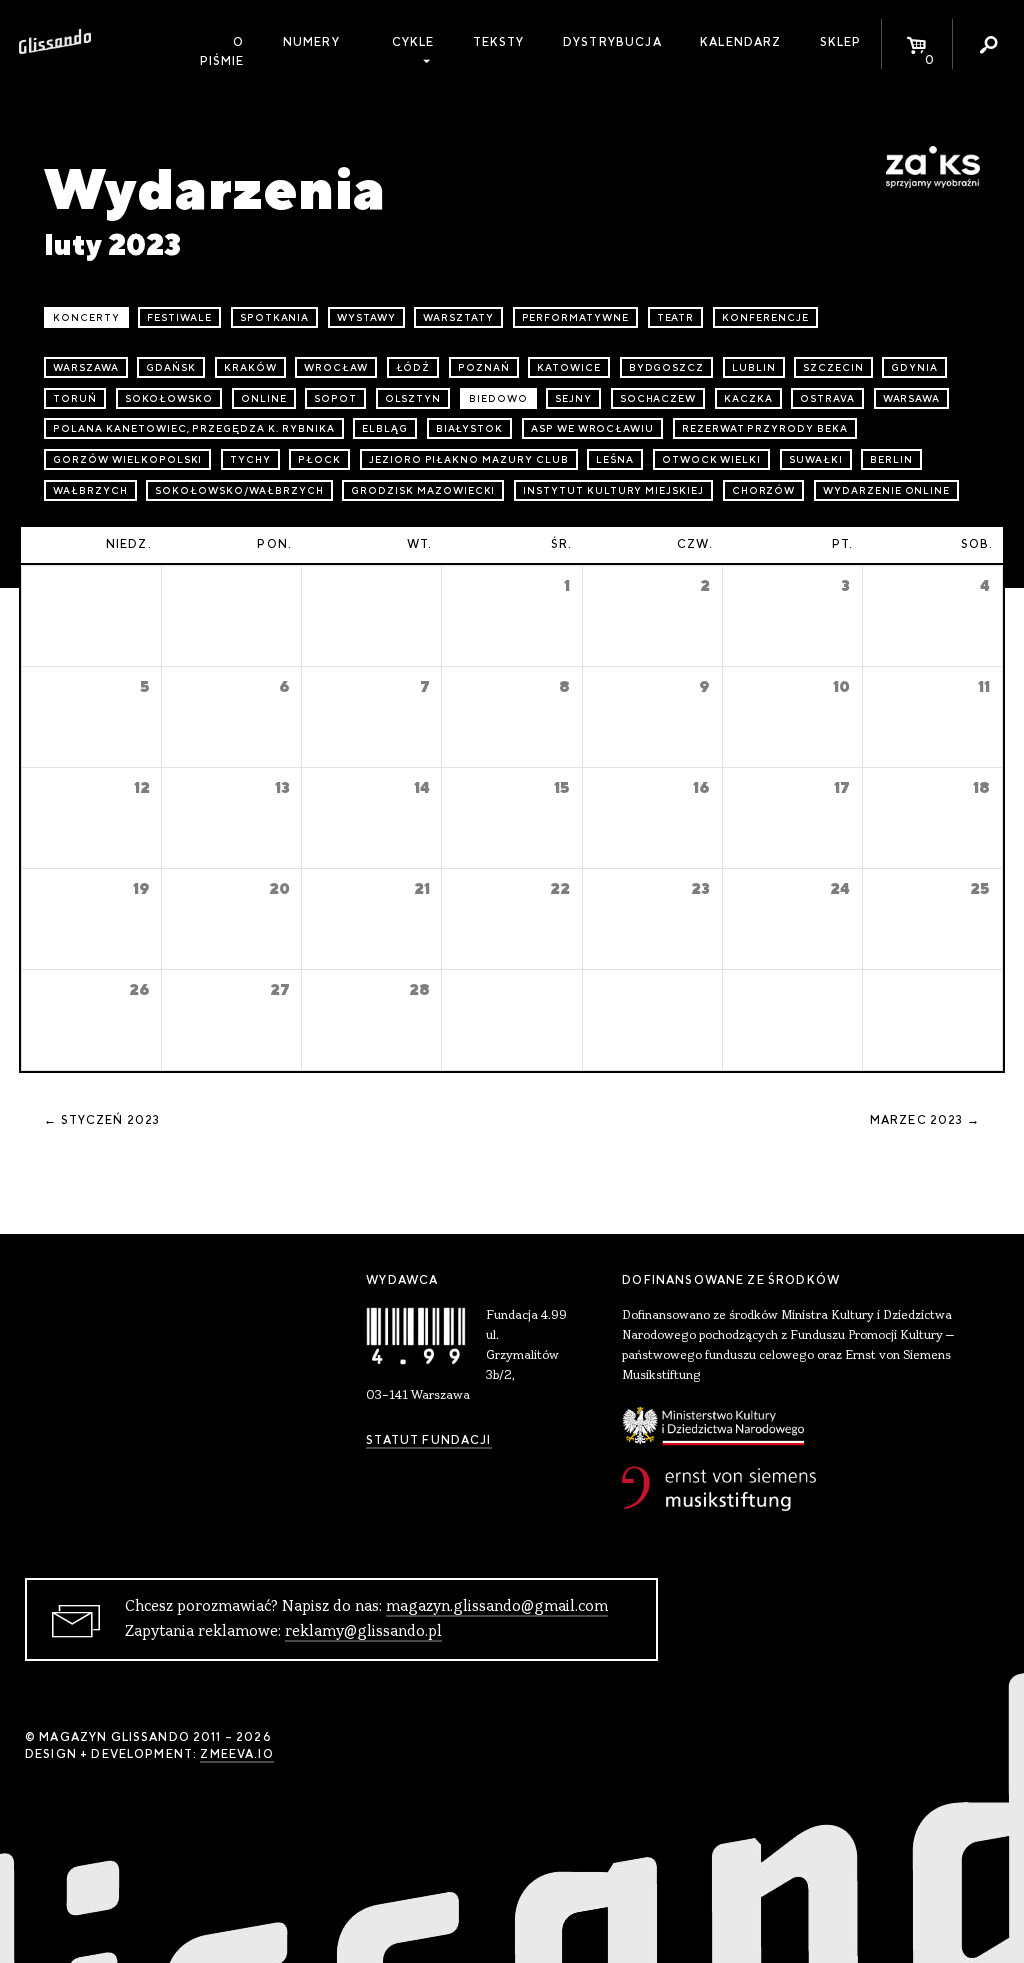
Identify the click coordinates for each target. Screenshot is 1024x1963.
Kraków (250, 367)
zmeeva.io (236, 1754)
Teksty (499, 42)
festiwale (179, 317)
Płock (319, 459)
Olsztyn (413, 398)
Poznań (484, 367)
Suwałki (816, 459)
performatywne (575, 317)
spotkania (275, 317)
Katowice (569, 367)
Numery (311, 42)
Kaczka (748, 398)
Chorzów (764, 490)
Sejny (573, 398)
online (264, 398)
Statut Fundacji (428, 1440)
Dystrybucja (612, 42)
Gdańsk (171, 367)
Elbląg (385, 428)
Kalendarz (740, 42)
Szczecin (833, 367)
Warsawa (912, 398)
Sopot (335, 398)
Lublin (754, 367)
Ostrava (827, 398)
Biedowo (498, 398)
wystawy (366, 317)
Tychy (250, 459)
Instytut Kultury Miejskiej (613, 490)
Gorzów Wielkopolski (127, 459)
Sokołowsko (169, 398)
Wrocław (336, 367)
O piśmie (222, 51)
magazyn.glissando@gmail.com (497, 1607)
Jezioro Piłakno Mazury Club (469, 459)
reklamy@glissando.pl (363, 1632)
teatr (676, 317)
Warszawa (86, 367)
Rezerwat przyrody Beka (765, 428)
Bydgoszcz (667, 367)
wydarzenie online (886, 490)
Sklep (841, 42)
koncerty (86, 317)
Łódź (413, 367)
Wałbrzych (90, 490)
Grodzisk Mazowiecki (423, 490)
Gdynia (914, 367)
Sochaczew (658, 398)
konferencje (765, 317)
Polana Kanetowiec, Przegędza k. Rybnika (193, 428)
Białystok (470, 428)
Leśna (615, 459)
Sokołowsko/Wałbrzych (239, 490)
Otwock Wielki (711, 459)
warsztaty (458, 317)
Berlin (891, 459)
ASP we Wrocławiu (592, 428)
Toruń (75, 398)
